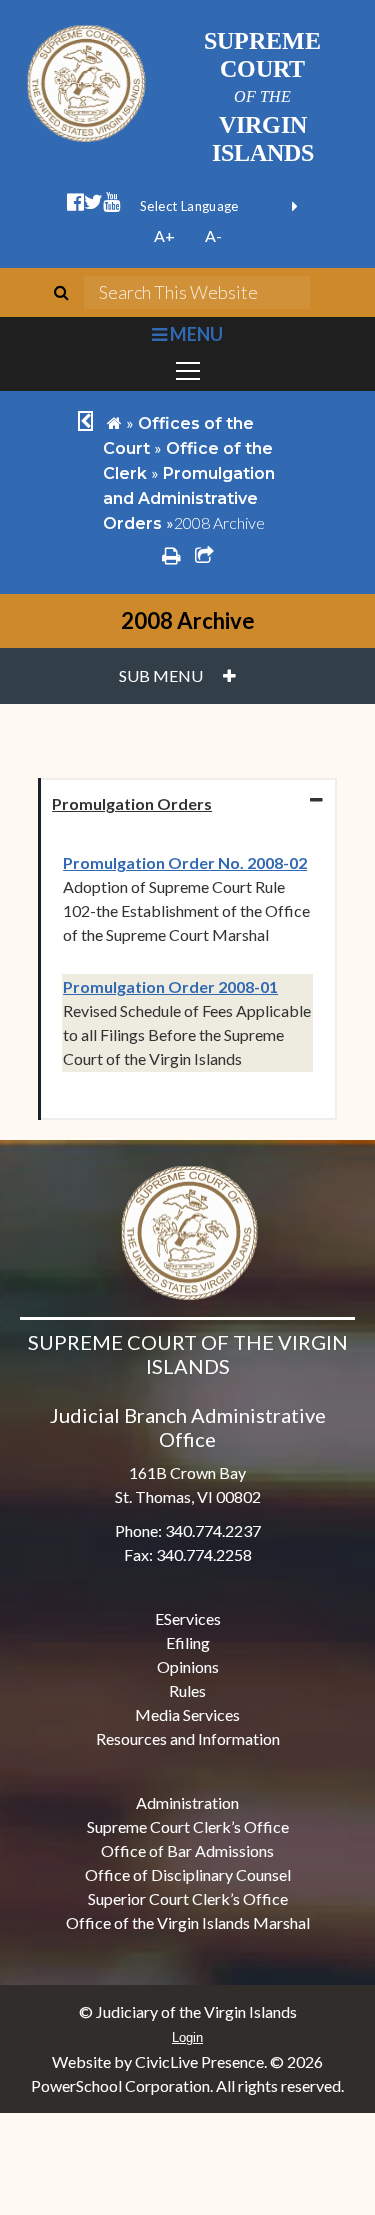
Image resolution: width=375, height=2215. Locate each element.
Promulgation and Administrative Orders (189, 498)
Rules (187, 1690)
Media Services (187, 1714)
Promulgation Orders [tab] (132, 803)
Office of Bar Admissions (187, 1850)
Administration (187, 1802)
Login (187, 2037)
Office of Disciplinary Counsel (188, 1874)
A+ (164, 235)
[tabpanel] (187, 974)
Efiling (188, 1642)
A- (213, 235)
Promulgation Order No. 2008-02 (185, 862)
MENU (194, 334)
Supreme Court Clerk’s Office (188, 1826)
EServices (188, 1618)
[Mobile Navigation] (187, 371)
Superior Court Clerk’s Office (188, 1898)
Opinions (188, 1666)
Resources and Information (188, 1738)
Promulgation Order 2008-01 (170, 986)
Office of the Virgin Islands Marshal (188, 1922)
